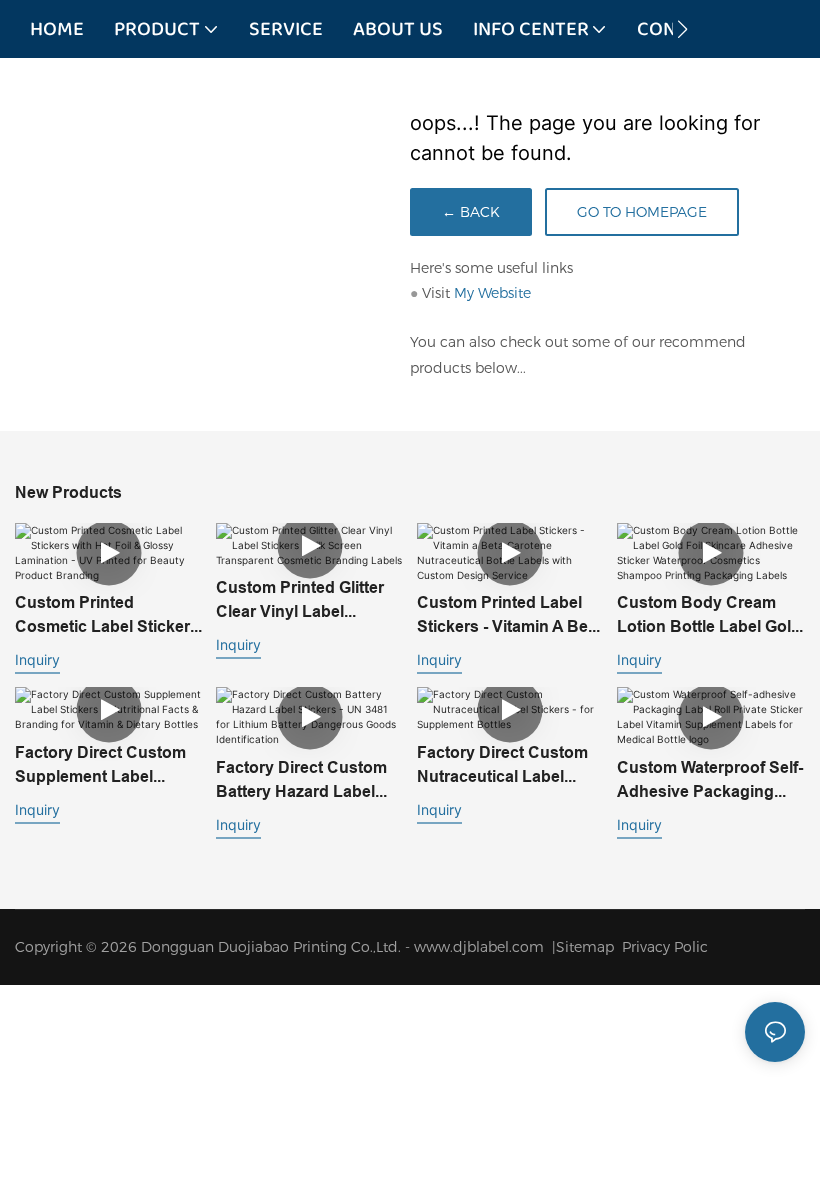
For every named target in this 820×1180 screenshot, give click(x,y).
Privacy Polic (665, 947)
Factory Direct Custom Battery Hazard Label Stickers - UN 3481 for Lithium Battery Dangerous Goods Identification (301, 781)
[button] (682, 29)
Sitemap (589, 947)
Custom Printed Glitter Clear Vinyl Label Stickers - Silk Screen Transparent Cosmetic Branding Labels (300, 601)
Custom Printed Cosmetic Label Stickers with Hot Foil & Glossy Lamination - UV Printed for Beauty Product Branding (107, 616)
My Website (492, 293)
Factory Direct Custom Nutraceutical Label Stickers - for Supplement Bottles (502, 766)
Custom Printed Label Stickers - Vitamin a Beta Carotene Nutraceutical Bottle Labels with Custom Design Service (509, 616)
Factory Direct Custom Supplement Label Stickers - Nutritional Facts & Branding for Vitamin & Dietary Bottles (100, 766)
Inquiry (37, 659)
